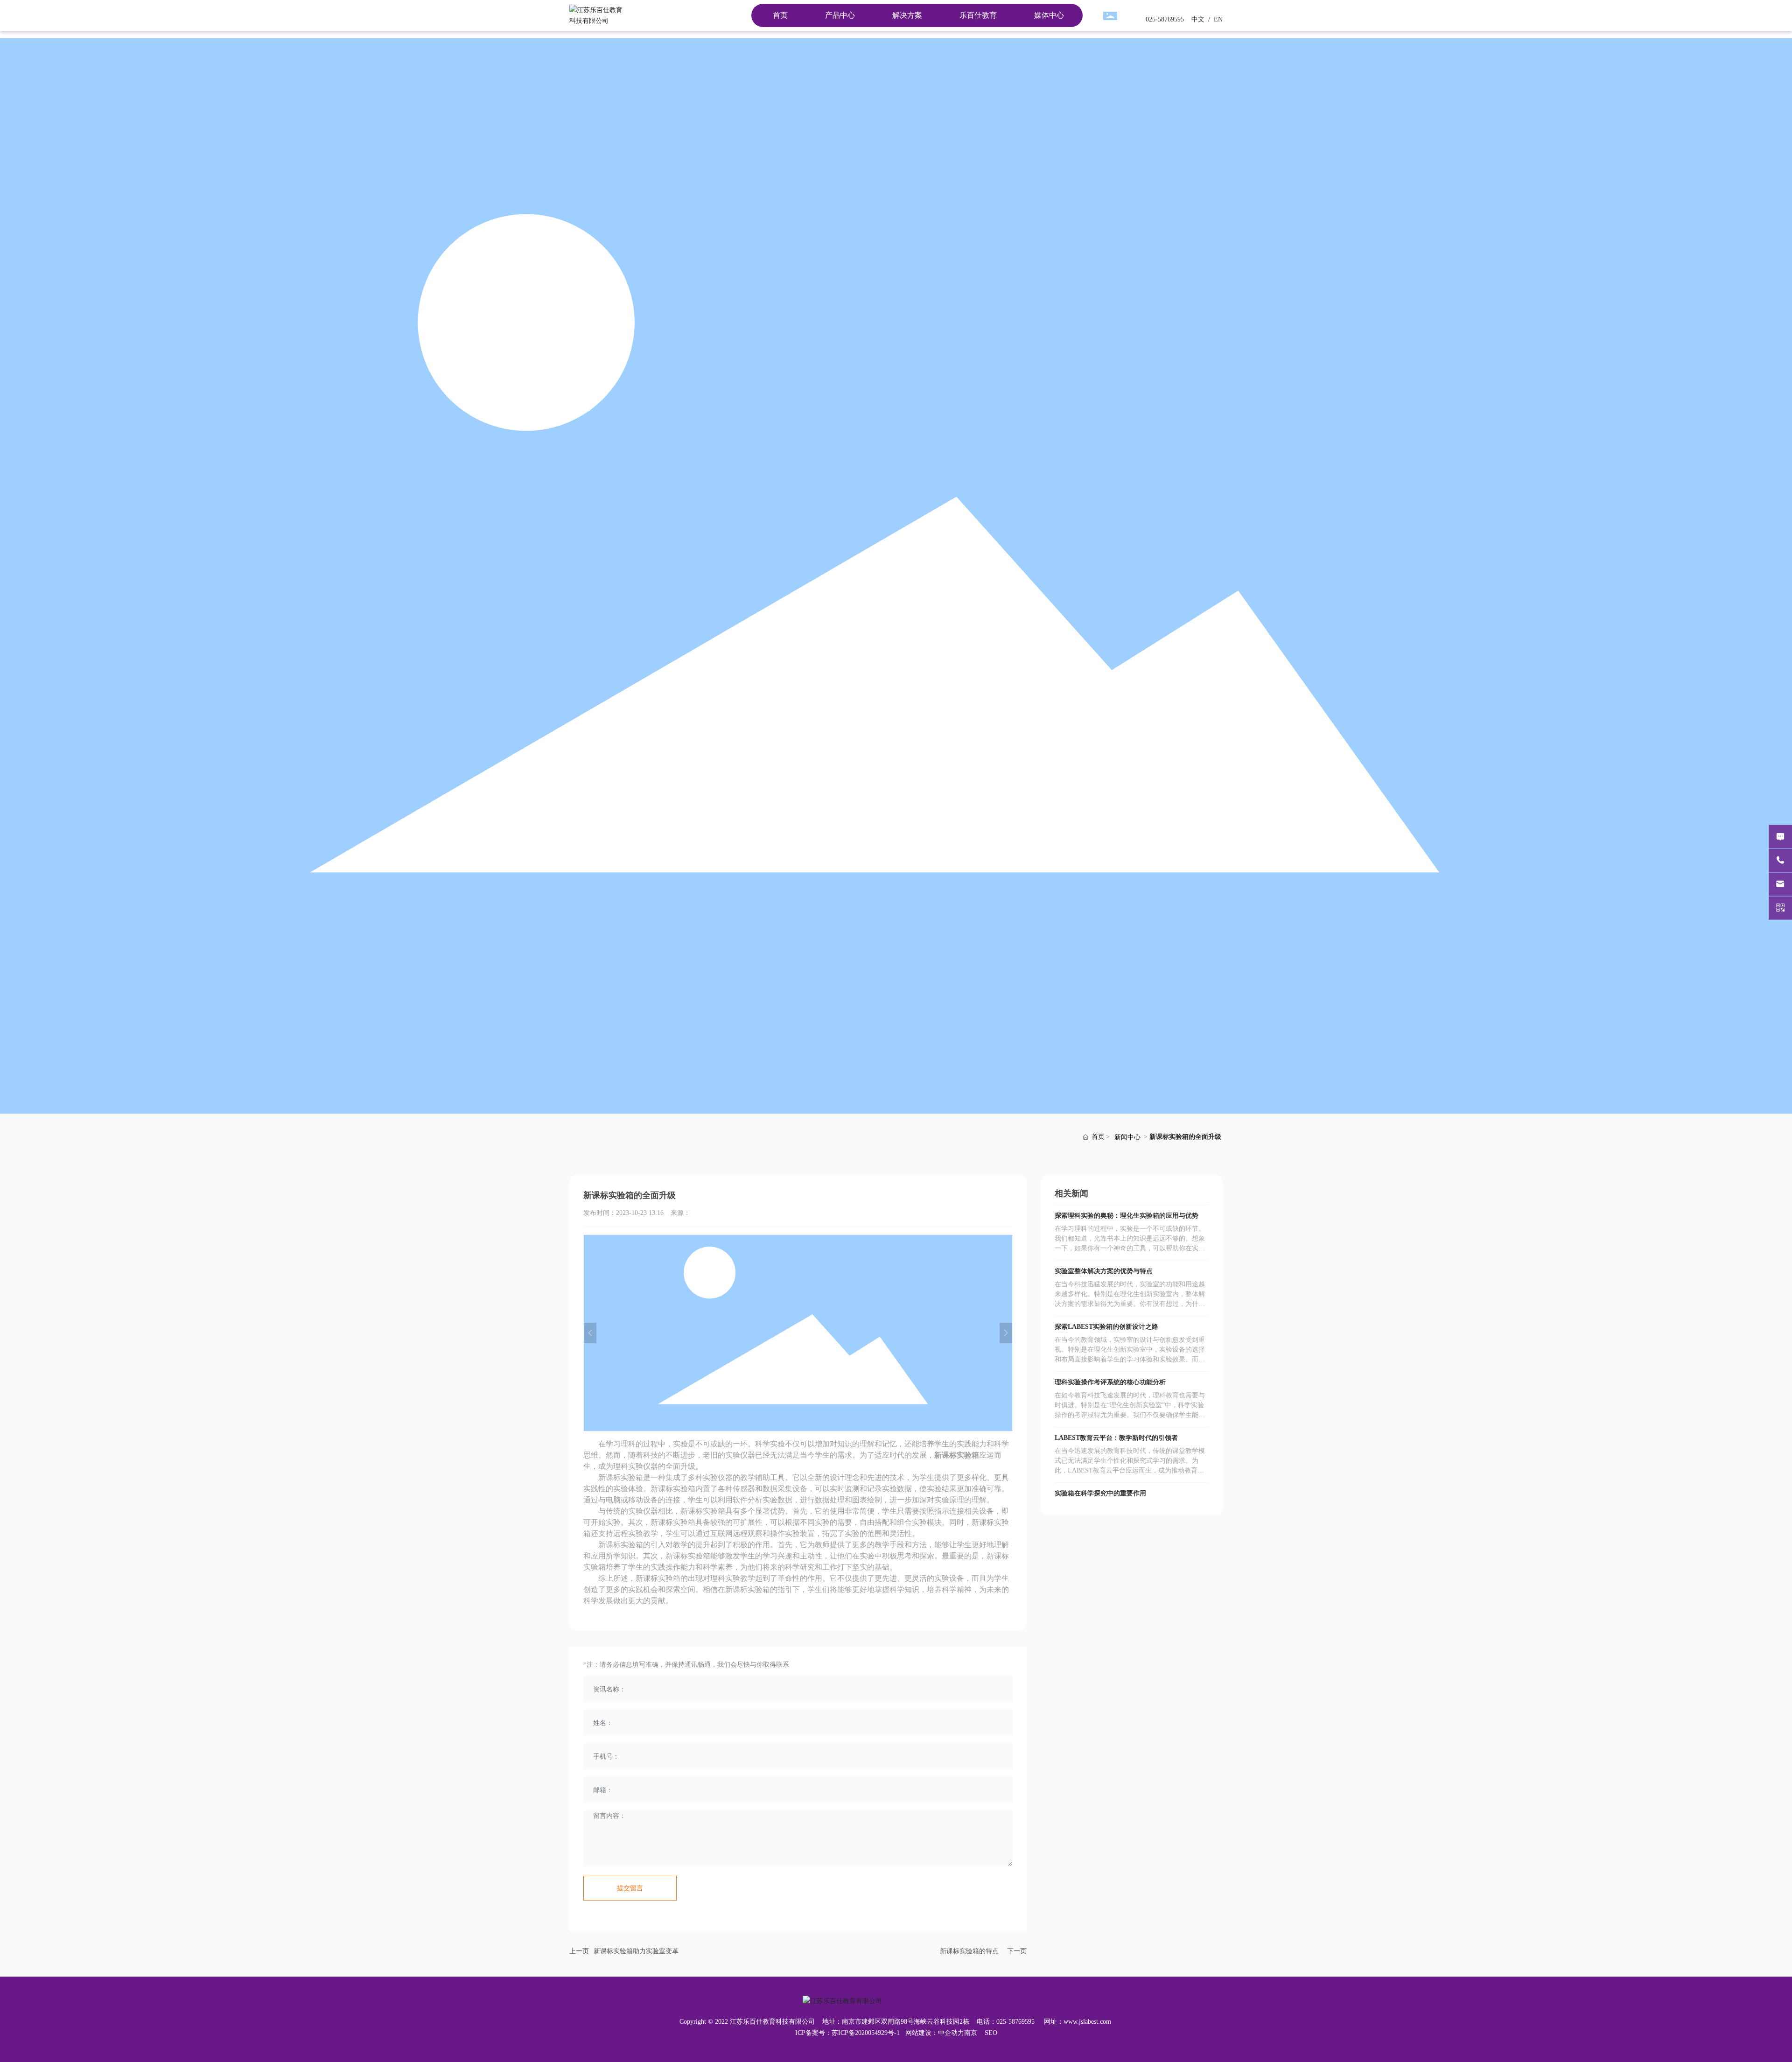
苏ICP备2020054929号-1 (866, 2033)
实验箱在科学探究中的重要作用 (1100, 1493)
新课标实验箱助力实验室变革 (636, 1951)
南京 (971, 2033)
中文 (1197, 19)
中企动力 (951, 2033)
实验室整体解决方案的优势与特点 (1104, 1271)
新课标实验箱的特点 (969, 1951)
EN (1217, 19)
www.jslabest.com (1087, 2022)
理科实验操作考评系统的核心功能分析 (1110, 1382)
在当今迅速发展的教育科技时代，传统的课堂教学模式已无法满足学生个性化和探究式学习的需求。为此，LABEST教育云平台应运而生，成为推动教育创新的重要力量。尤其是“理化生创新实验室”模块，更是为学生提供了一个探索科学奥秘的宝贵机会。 (1130, 1470)
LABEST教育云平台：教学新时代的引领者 (1116, 1438)
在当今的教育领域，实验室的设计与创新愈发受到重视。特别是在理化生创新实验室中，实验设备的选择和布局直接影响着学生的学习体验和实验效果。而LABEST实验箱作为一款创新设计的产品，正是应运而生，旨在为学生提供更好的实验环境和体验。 (1131, 1359)
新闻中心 (1127, 1137)
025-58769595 (1165, 19)
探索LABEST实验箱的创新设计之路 (1106, 1327)
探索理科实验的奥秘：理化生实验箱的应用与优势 (1127, 1216)
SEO (991, 2033)
